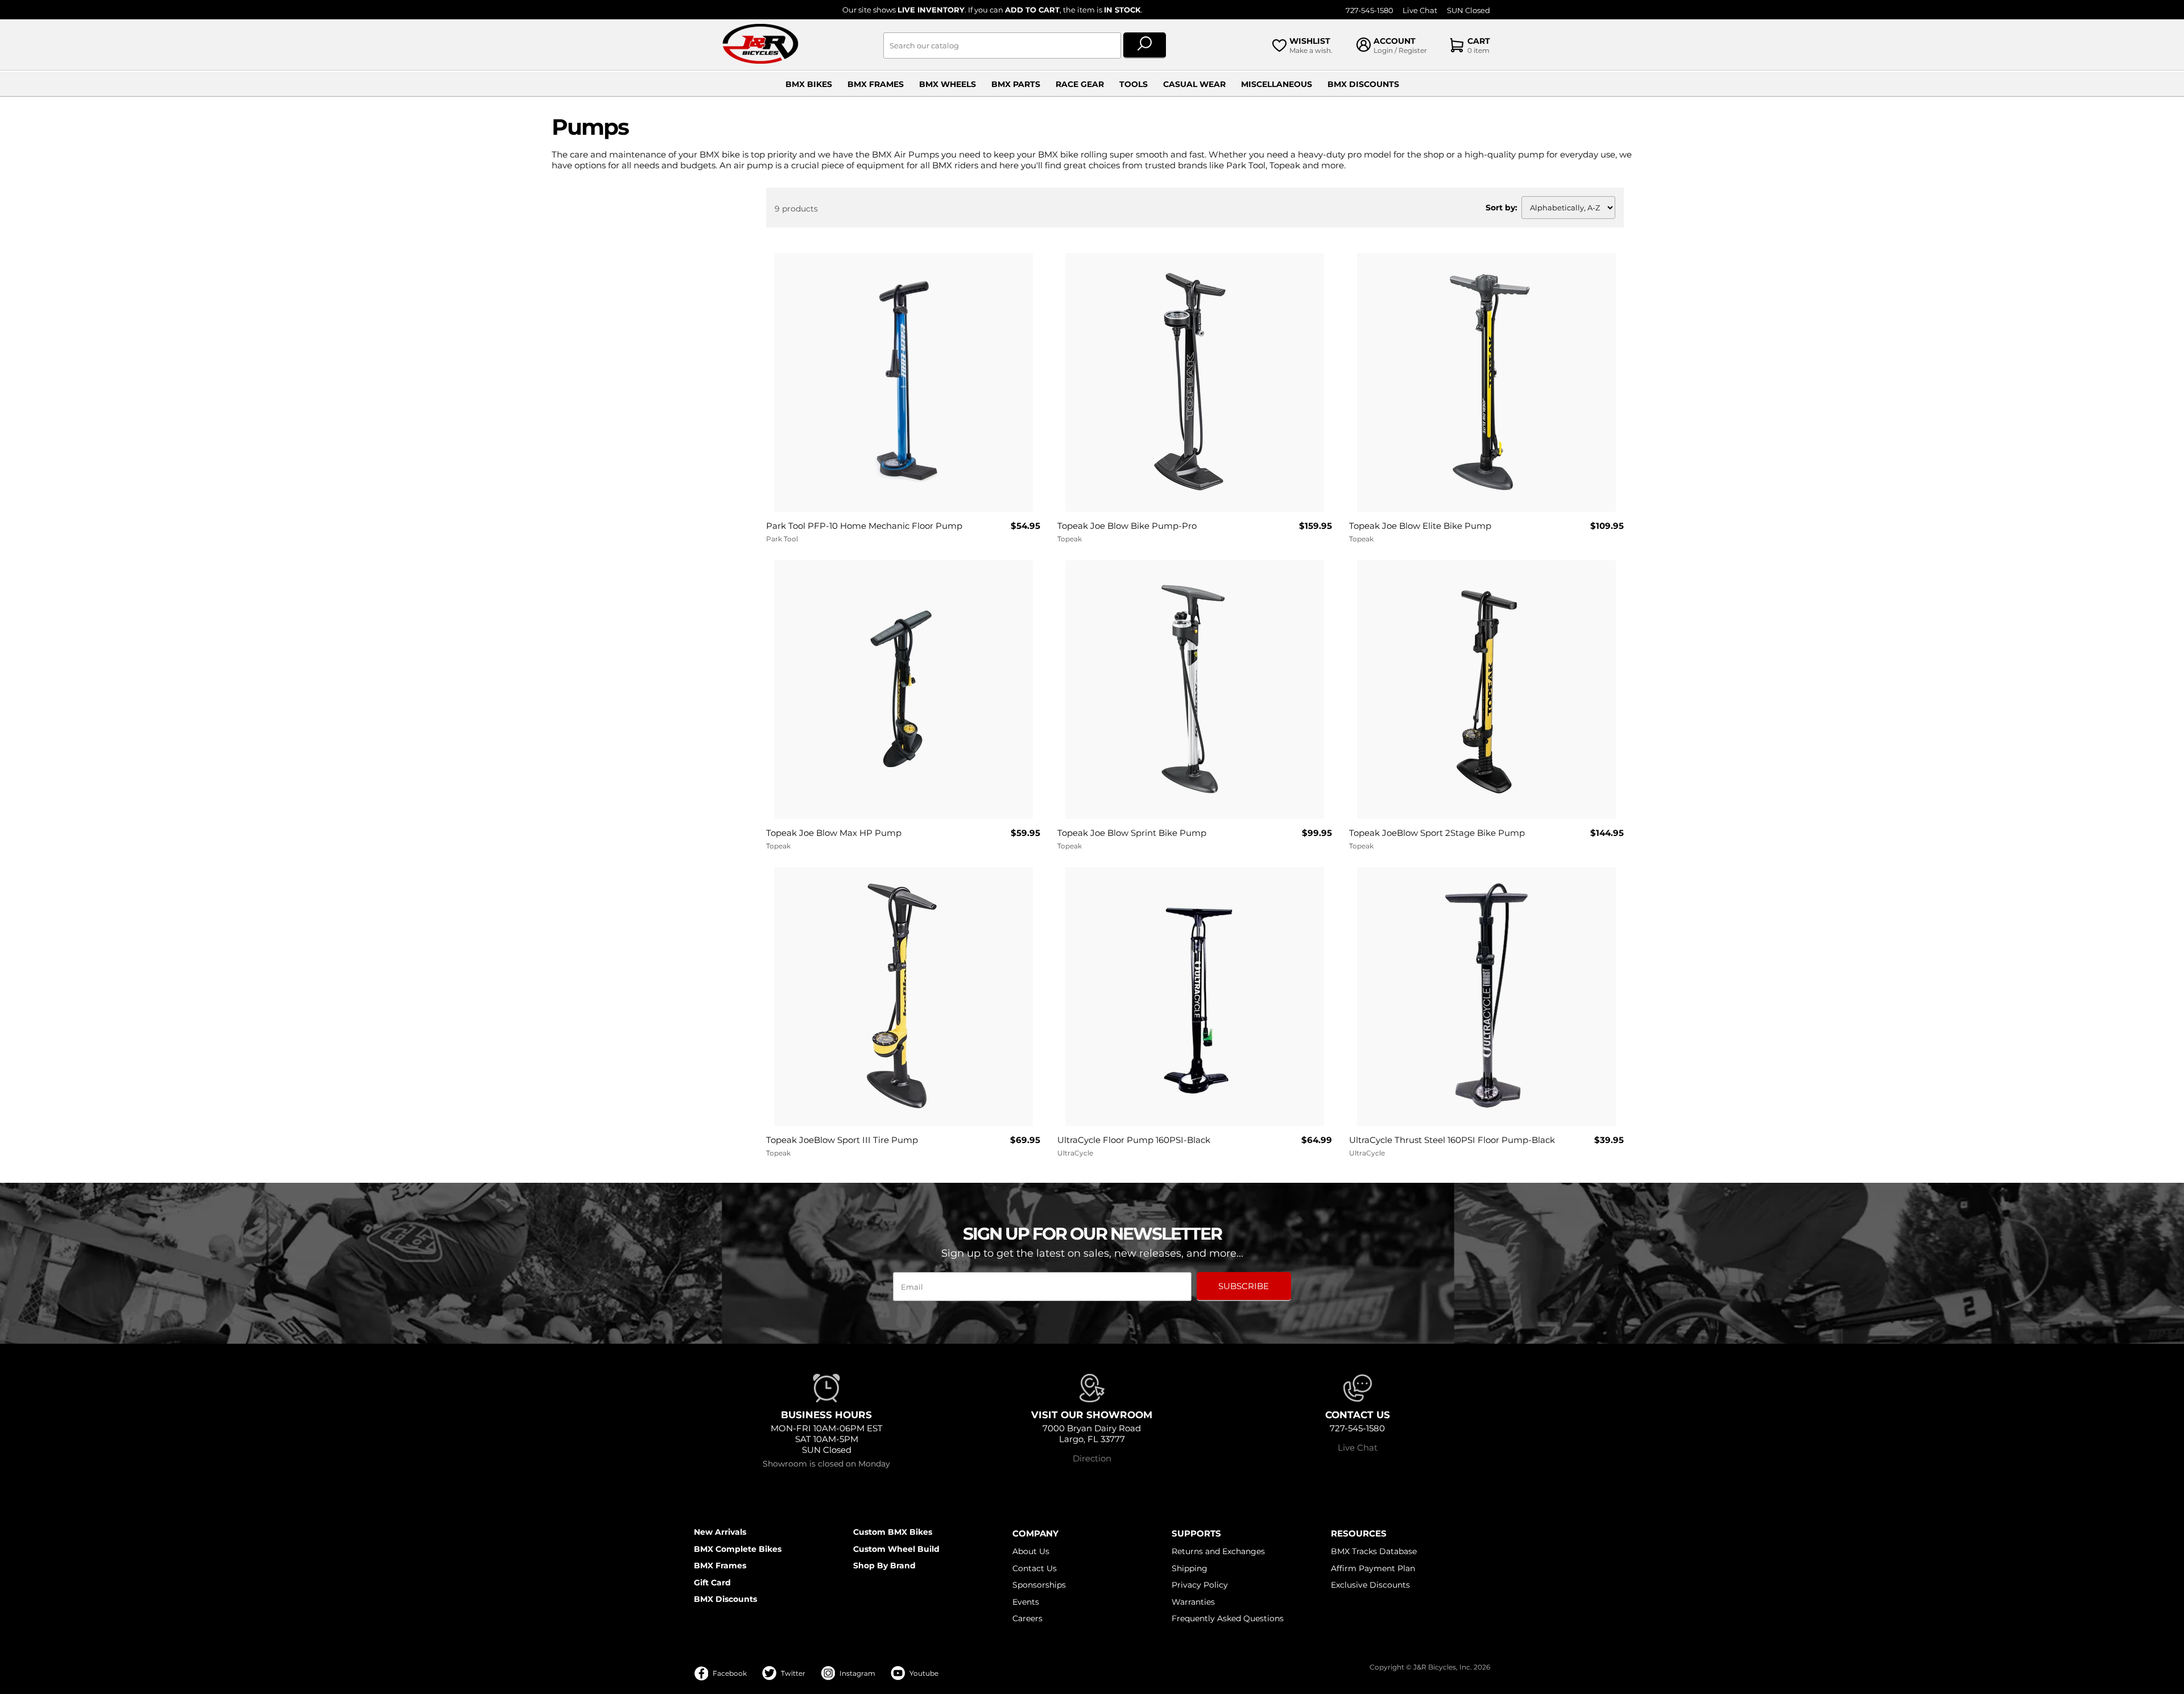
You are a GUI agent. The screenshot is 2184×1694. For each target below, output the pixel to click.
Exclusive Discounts (1370, 1585)
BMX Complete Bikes (738, 1549)
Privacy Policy (1200, 1585)
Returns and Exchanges (1218, 1551)
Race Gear (1080, 84)
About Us (1031, 1551)
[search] (1145, 45)
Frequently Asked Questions (1228, 1618)
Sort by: (1501, 208)
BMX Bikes (809, 84)
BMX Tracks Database (1374, 1551)
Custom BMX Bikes (893, 1532)
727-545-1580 (1370, 11)
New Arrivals (720, 1532)
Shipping (1190, 1568)
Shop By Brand (884, 1565)
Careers (1027, 1618)
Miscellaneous (1277, 84)
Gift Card (712, 1583)
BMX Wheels (948, 84)
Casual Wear (1194, 84)
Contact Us (1035, 1568)
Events (1026, 1602)
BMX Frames (876, 84)
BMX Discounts (1363, 84)
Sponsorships (1039, 1585)
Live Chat (1420, 11)
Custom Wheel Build (896, 1549)
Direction (1092, 1458)
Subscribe (1244, 1286)
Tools (1134, 84)
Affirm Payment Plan (1373, 1568)
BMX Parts (1016, 84)
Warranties (1193, 1602)
